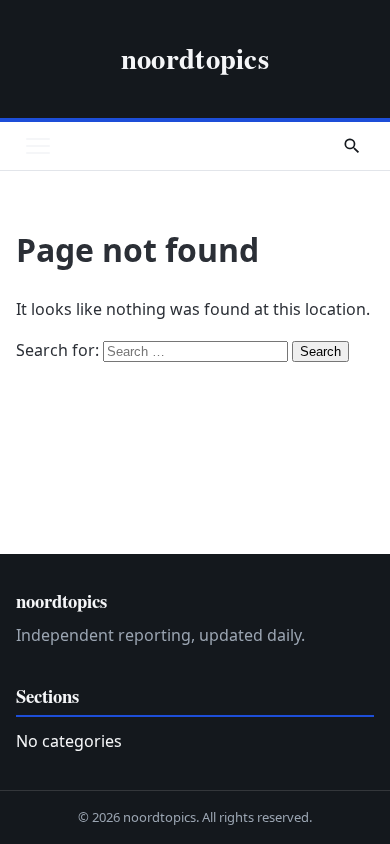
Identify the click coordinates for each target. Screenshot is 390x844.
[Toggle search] (352, 146)
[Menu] (38, 146)
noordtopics (195, 58)
